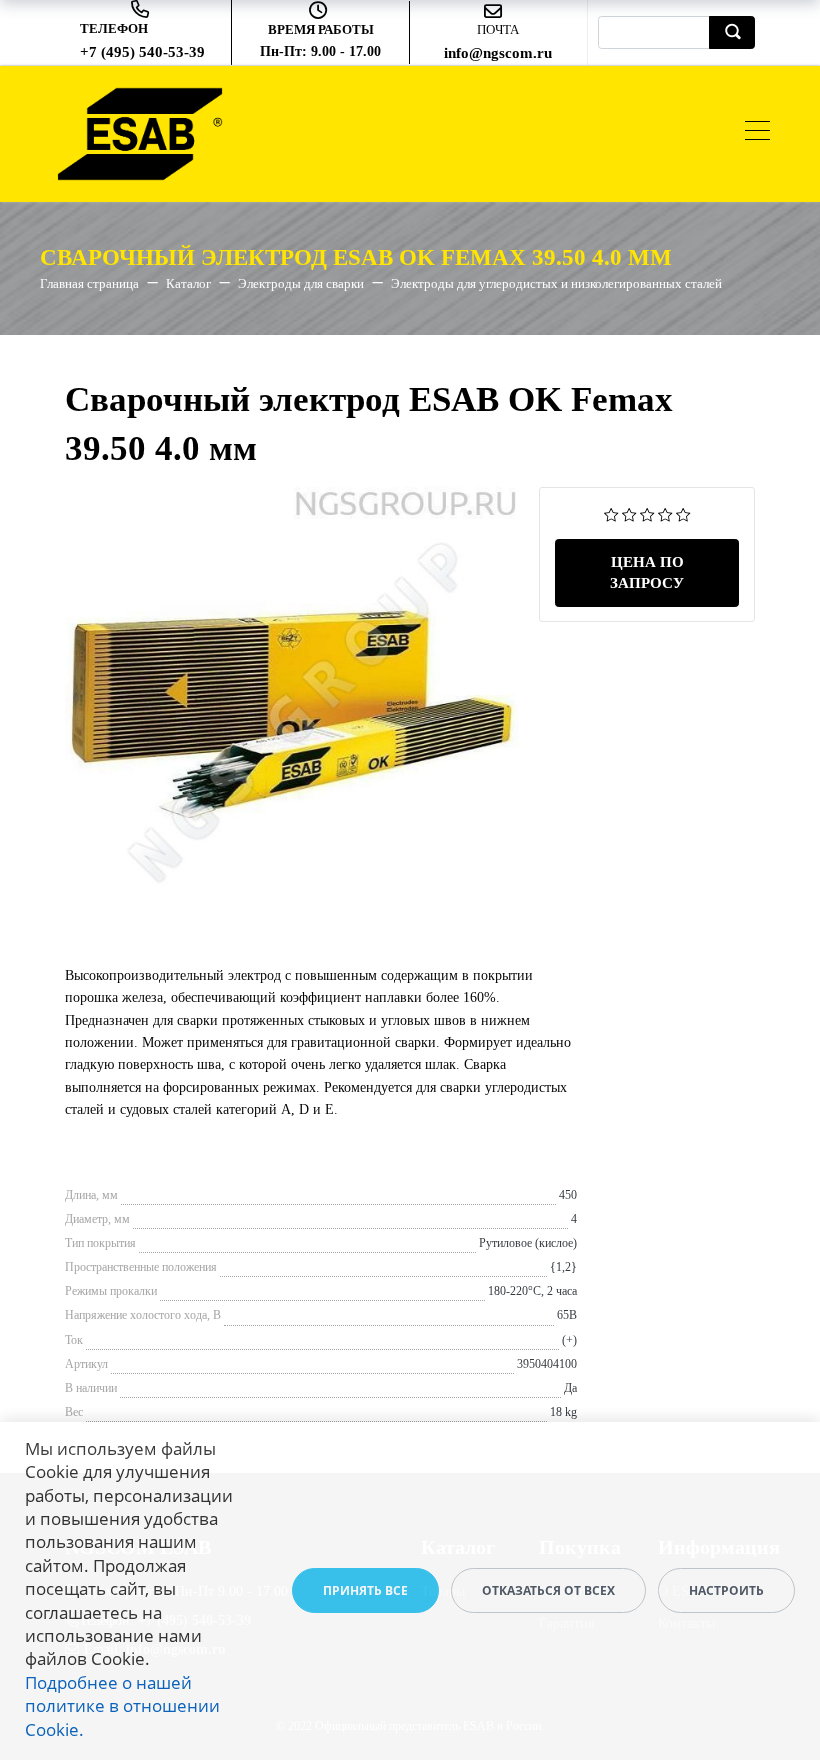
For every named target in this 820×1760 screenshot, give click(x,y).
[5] (683, 513)
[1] (611, 513)
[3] (647, 513)
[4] (665, 513)
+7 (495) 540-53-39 (142, 52)
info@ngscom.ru (498, 53)
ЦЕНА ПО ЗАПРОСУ (647, 572)
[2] (629, 513)
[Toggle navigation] (757, 133)
